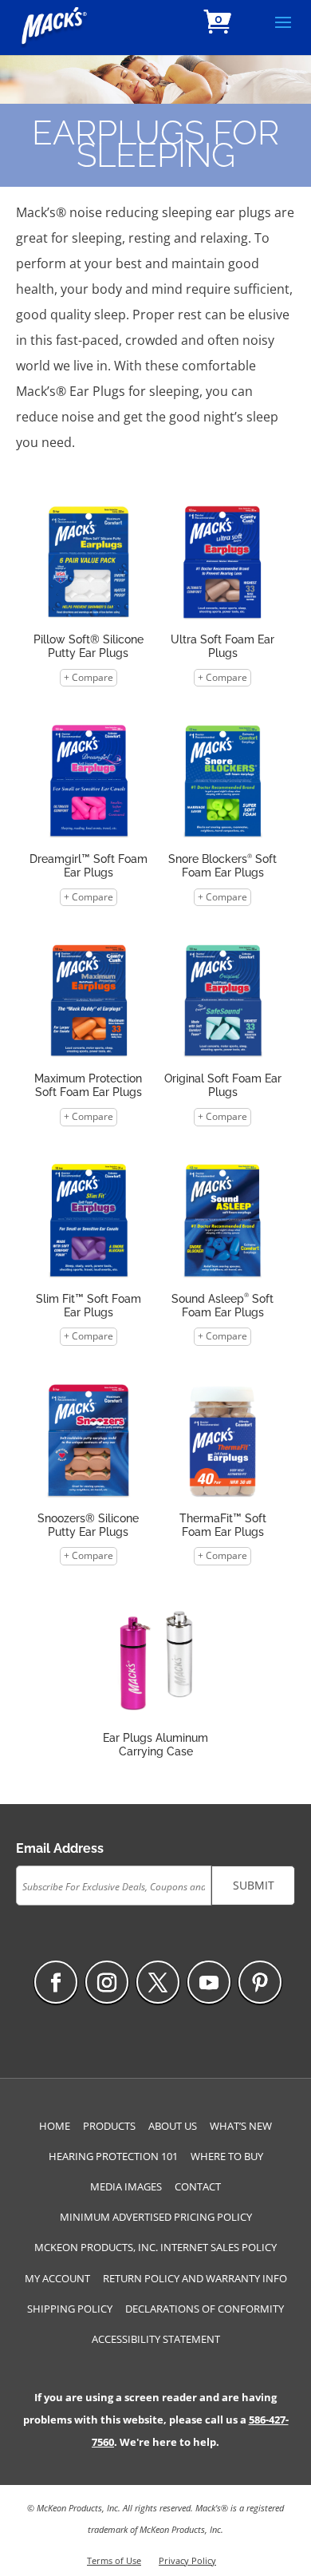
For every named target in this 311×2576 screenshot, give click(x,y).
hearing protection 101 (113, 2156)
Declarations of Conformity (205, 2309)
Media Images (126, 2186)
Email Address (60, 1848)
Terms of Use (114, 2560)
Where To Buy (227, 2156)
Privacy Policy (187, 2560)
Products (109, 2126)
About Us (173, 2126)
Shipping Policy (70, 2309)
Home (55, 2126)
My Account (57, 2278)
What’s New (241, 2126)
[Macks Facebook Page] (56, 1982)
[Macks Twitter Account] (158, 1982)
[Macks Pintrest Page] (260, 1982)
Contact (198, 2186)
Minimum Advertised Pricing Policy (156, 2217)
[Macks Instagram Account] (107, 1982)
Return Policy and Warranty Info (195, 2278)
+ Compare (89, 677)
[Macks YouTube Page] (209, 1982)
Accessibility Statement (156, 2339)
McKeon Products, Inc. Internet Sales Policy (155, 2247)
